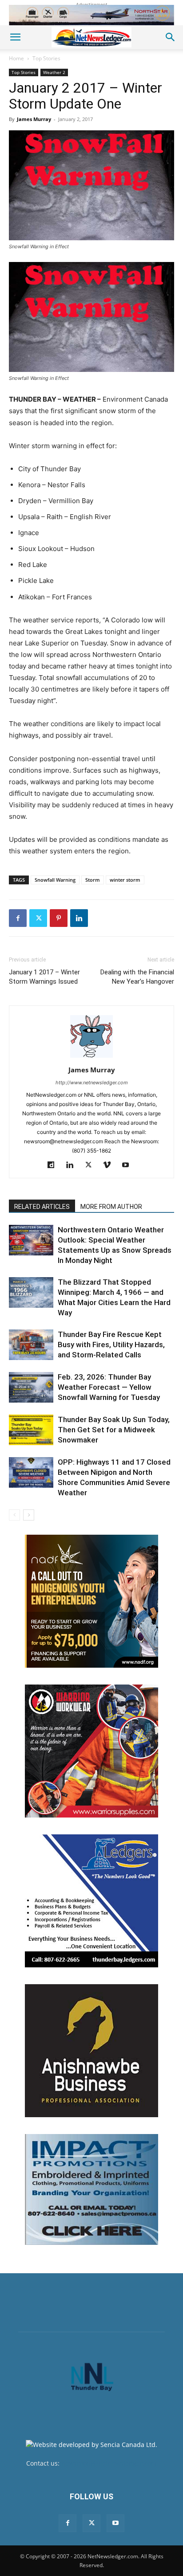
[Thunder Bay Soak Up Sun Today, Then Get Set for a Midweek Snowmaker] (31, 1430)
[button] (15, 37)
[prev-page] (14, 1515)
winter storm (125, 880)
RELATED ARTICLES (42, 1207)
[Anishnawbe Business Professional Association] (91, 2051)
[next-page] (29, 1515)
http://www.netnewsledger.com (92, 1083)
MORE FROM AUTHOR (111, 1207)
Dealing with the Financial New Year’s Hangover (137, 977)
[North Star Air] (91, 15)
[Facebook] (18, 918)
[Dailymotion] (54, 1165)
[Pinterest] (59, 918)
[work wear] (91, 1751)
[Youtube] (129, 1165)
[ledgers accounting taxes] (91, 1901)
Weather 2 (54, 72)
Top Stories (46, 58)
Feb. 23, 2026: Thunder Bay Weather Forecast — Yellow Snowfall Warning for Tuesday (109, 1387)
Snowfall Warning (55, 880)
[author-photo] (91, 1057)
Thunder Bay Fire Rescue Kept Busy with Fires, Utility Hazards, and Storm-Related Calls (111, 1345)
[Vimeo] (110, 1165)
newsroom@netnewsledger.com (109, 2463)
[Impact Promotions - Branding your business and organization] (91, 2189)
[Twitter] (38, 918)
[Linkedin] (79, 918)
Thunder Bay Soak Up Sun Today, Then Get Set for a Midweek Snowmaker (114, 1430)
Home (16, 58)
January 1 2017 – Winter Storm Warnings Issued (44, 977)
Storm (93, 880)
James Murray (34, 119)
